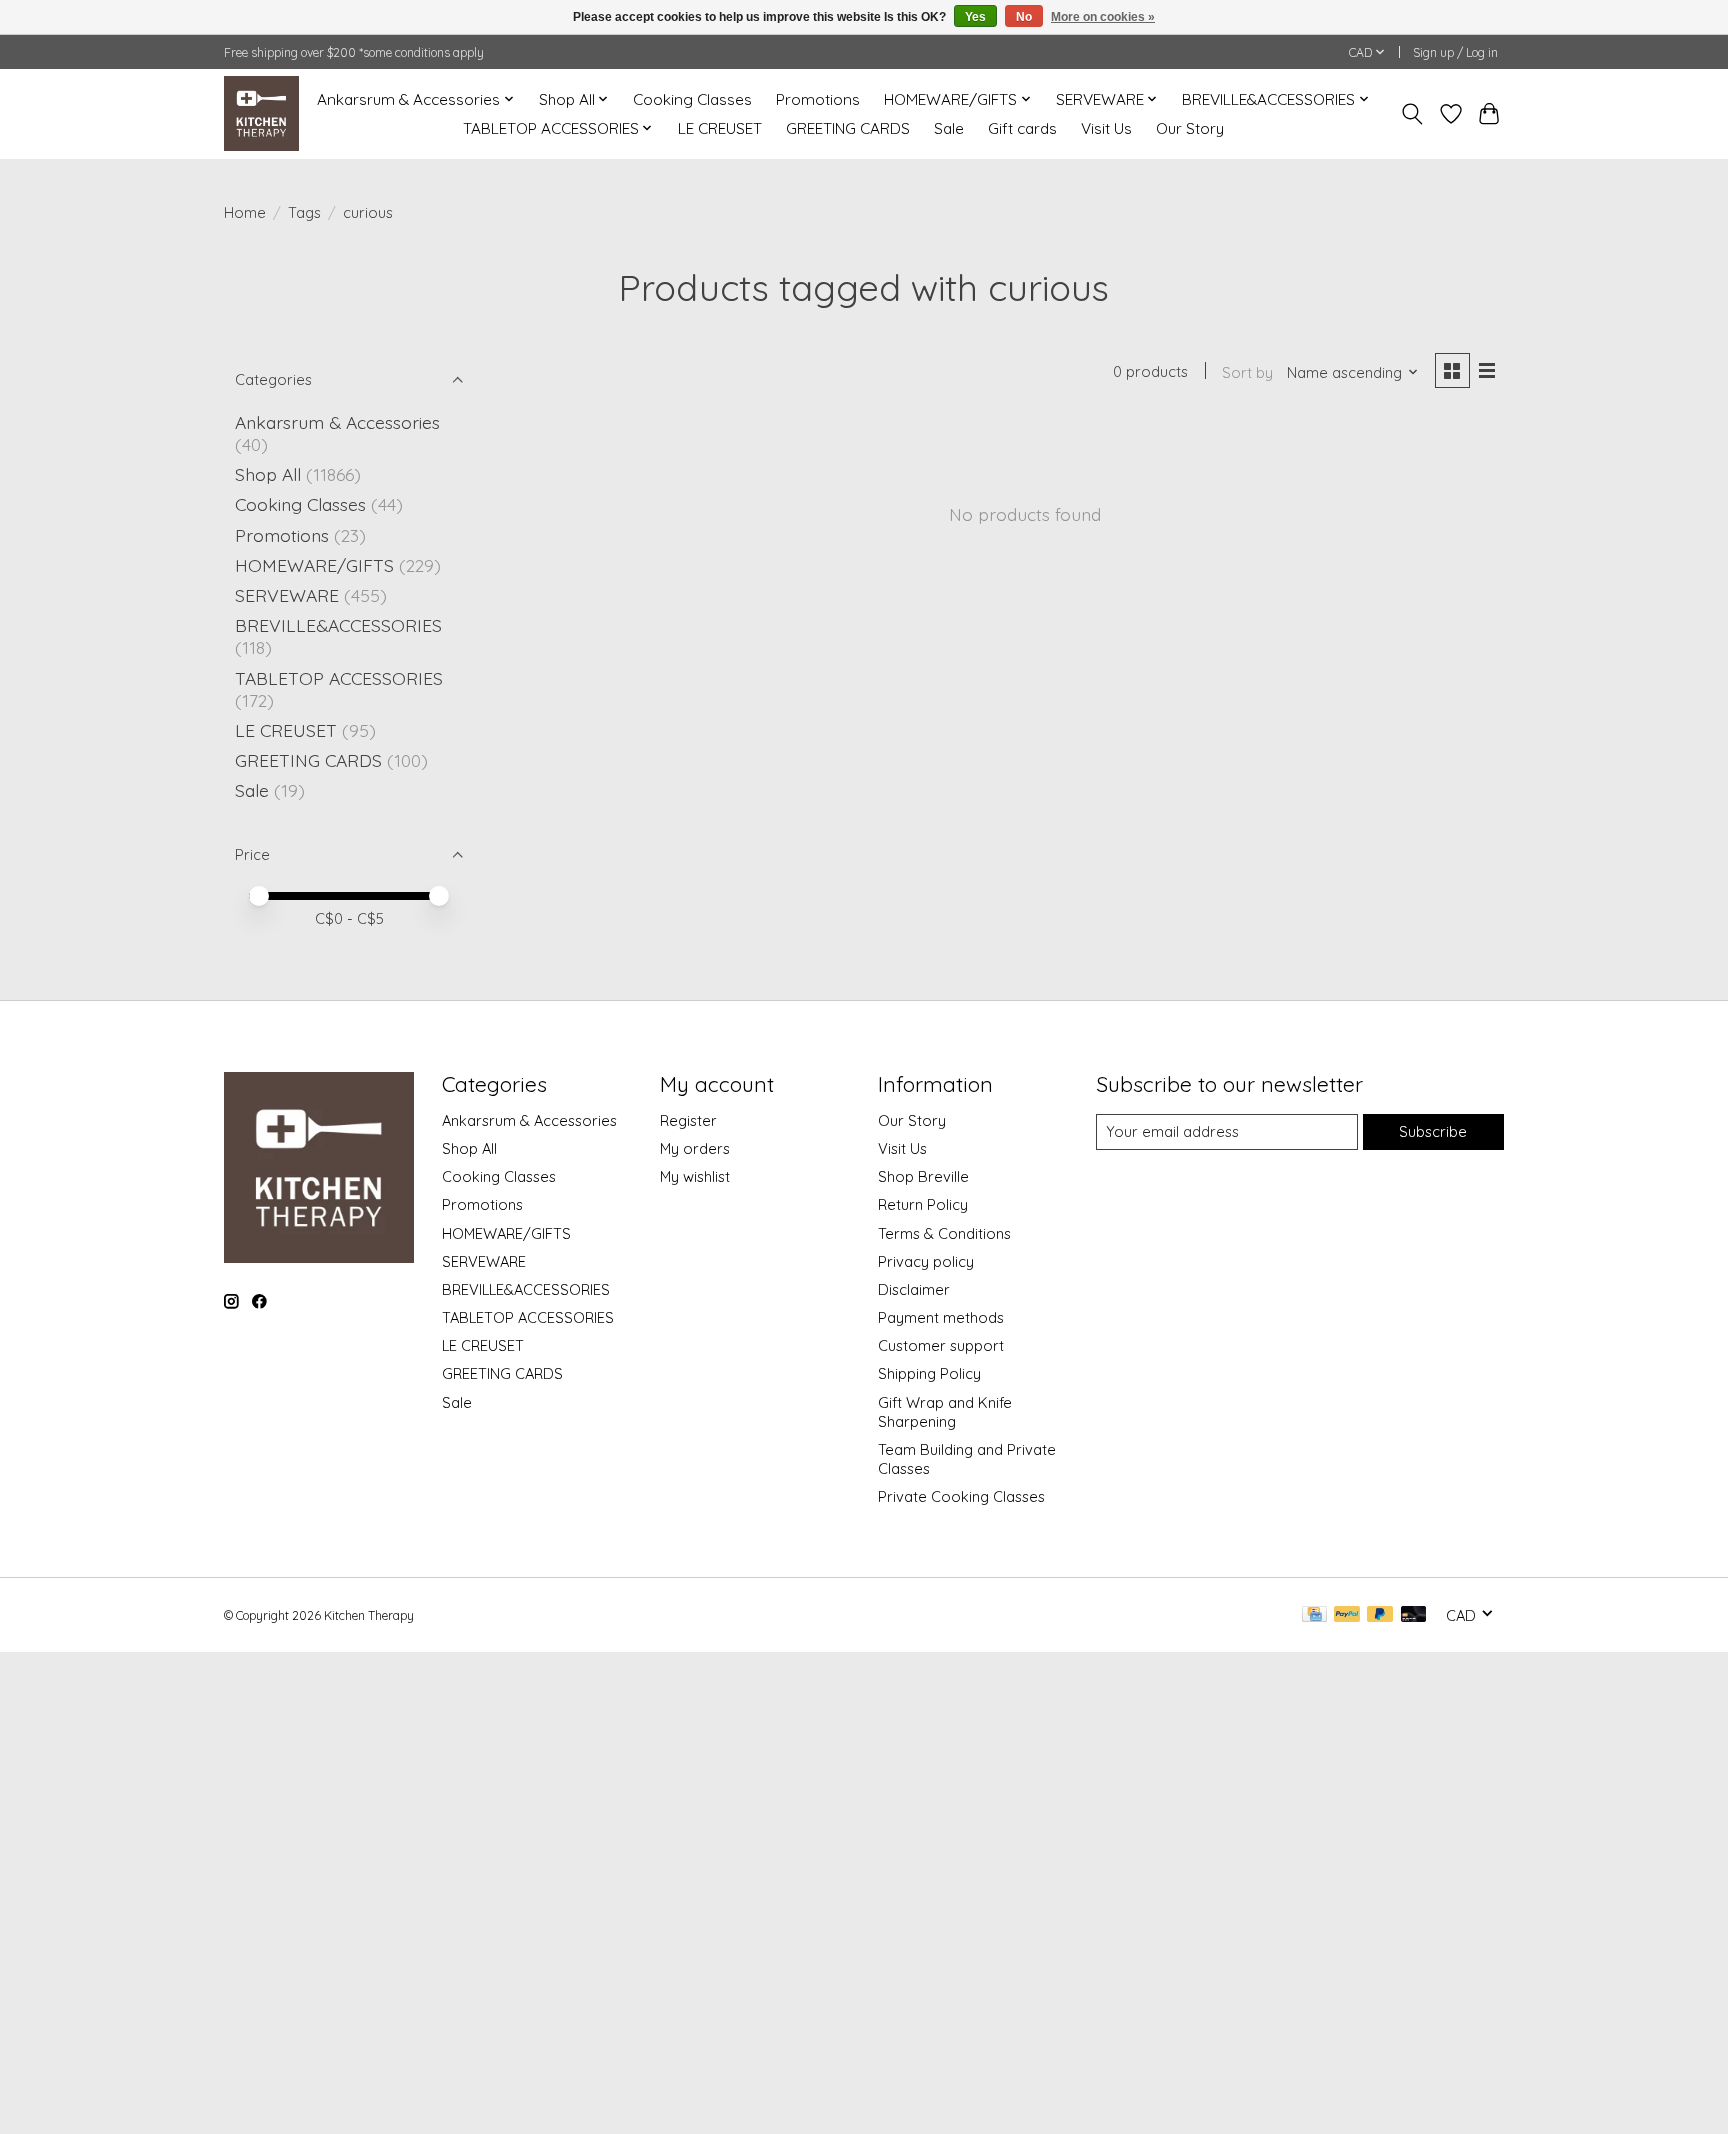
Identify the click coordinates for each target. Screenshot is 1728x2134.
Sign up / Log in (1455, 52)
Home (245, 212)
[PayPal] (1347, 1615)
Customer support (941, 1345)
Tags (304, 212)
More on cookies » (1103, 17)
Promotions (818, 99)
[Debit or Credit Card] (1414, 1615)
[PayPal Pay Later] (1380, 1615)
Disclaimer (914, 1289)
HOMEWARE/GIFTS (314, 565)
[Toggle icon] (1412, 114)
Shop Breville (923, 1176)
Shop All (268, 474)
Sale (949, 128)
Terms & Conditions (944, 1233)
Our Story (1190, 128)
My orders (695, 1148)
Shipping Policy (929, 1373)
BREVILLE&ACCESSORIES (338, 625)
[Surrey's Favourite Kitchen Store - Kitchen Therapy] (261, 113)
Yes (975, 17)
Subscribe (1433, 1131)
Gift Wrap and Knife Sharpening (945, 1412)
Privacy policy (926, 1261)
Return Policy (923, 1204)
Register (688, 1120)
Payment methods (941, 1317)
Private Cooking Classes (961, 1496)
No (1024, 17)
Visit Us (1106, 128)
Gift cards (1022, 128)
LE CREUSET (720, 128)
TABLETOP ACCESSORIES (339, 678)
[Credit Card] (1314, 1615)
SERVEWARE (287, 595)
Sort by (1247, 372)
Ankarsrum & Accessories (337, 422)
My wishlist (695, 1176)
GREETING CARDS (848, 128)
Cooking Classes (692, 99)
